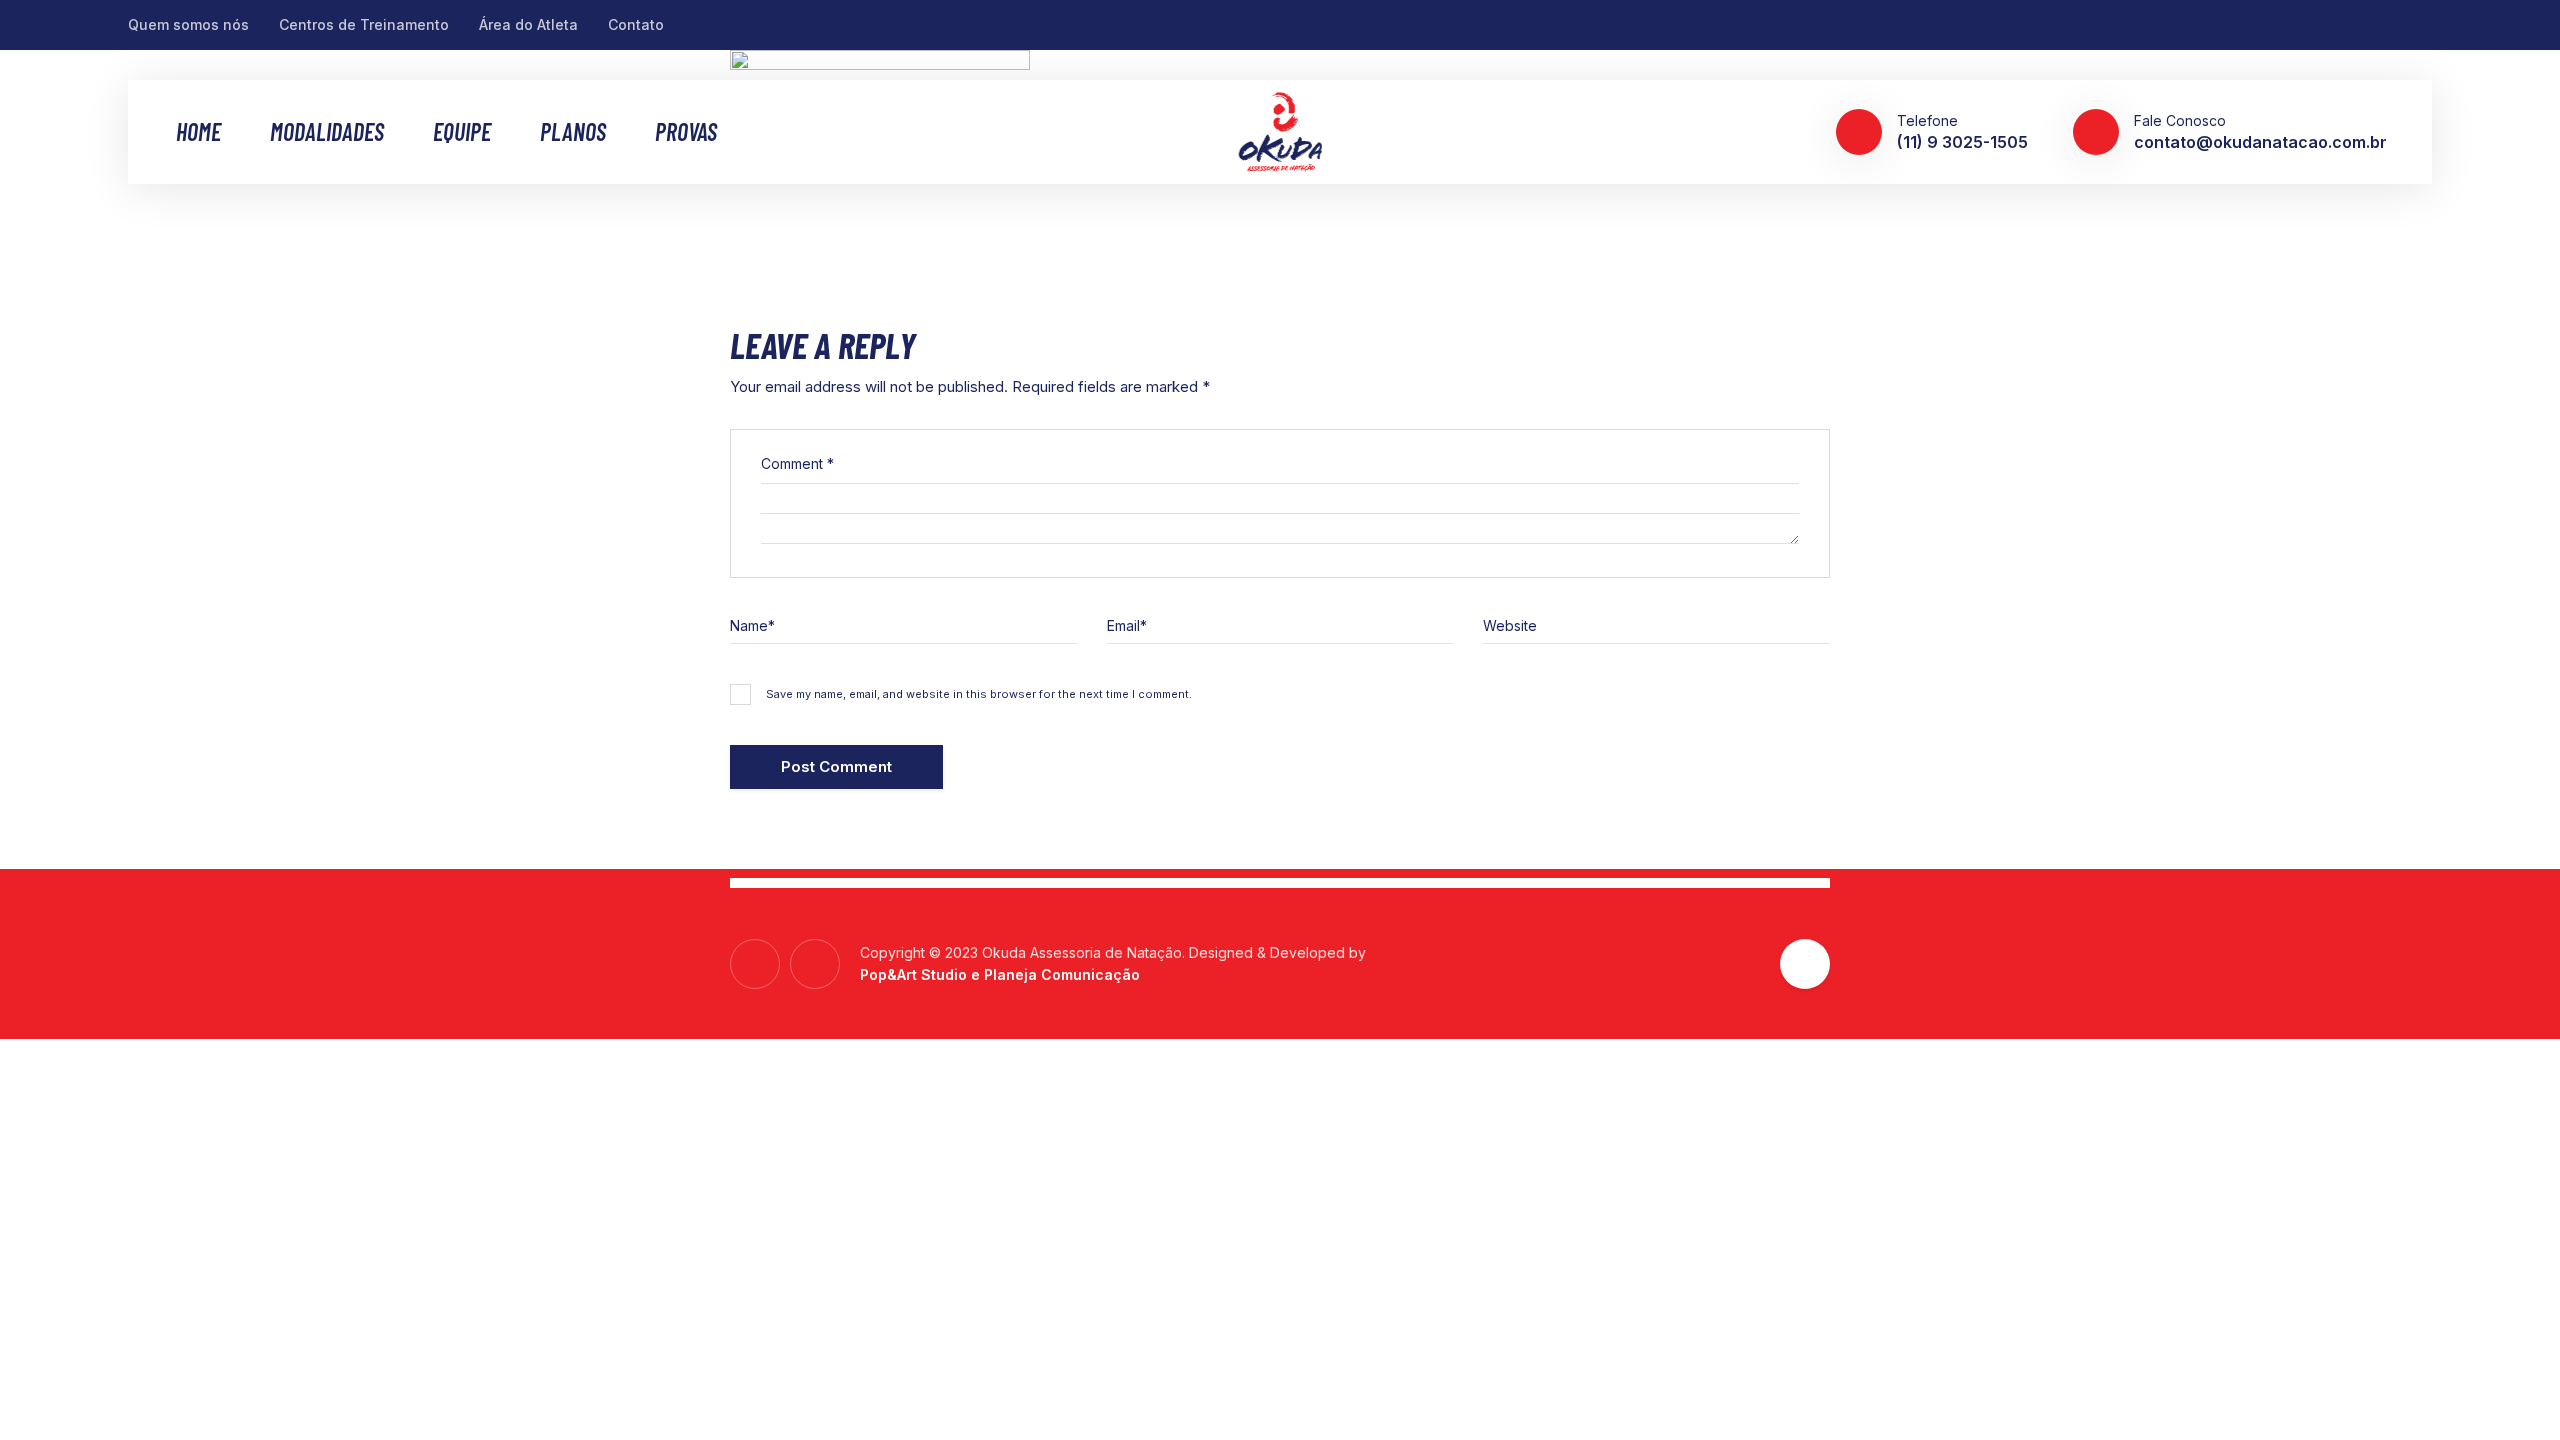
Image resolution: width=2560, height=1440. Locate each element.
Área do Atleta (528, 24)
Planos (573, 132)
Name (752, 625)
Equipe (462, 132)
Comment (797, 463)
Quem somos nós (188, 24)
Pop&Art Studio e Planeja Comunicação (1000, 974)
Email (1127, 625)
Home (198, 132)
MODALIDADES (327, 132)
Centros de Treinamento (364, 24)
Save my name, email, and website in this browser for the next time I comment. (979, 694)
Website (1510, 625)
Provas (686, 132)
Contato (636, 24)
